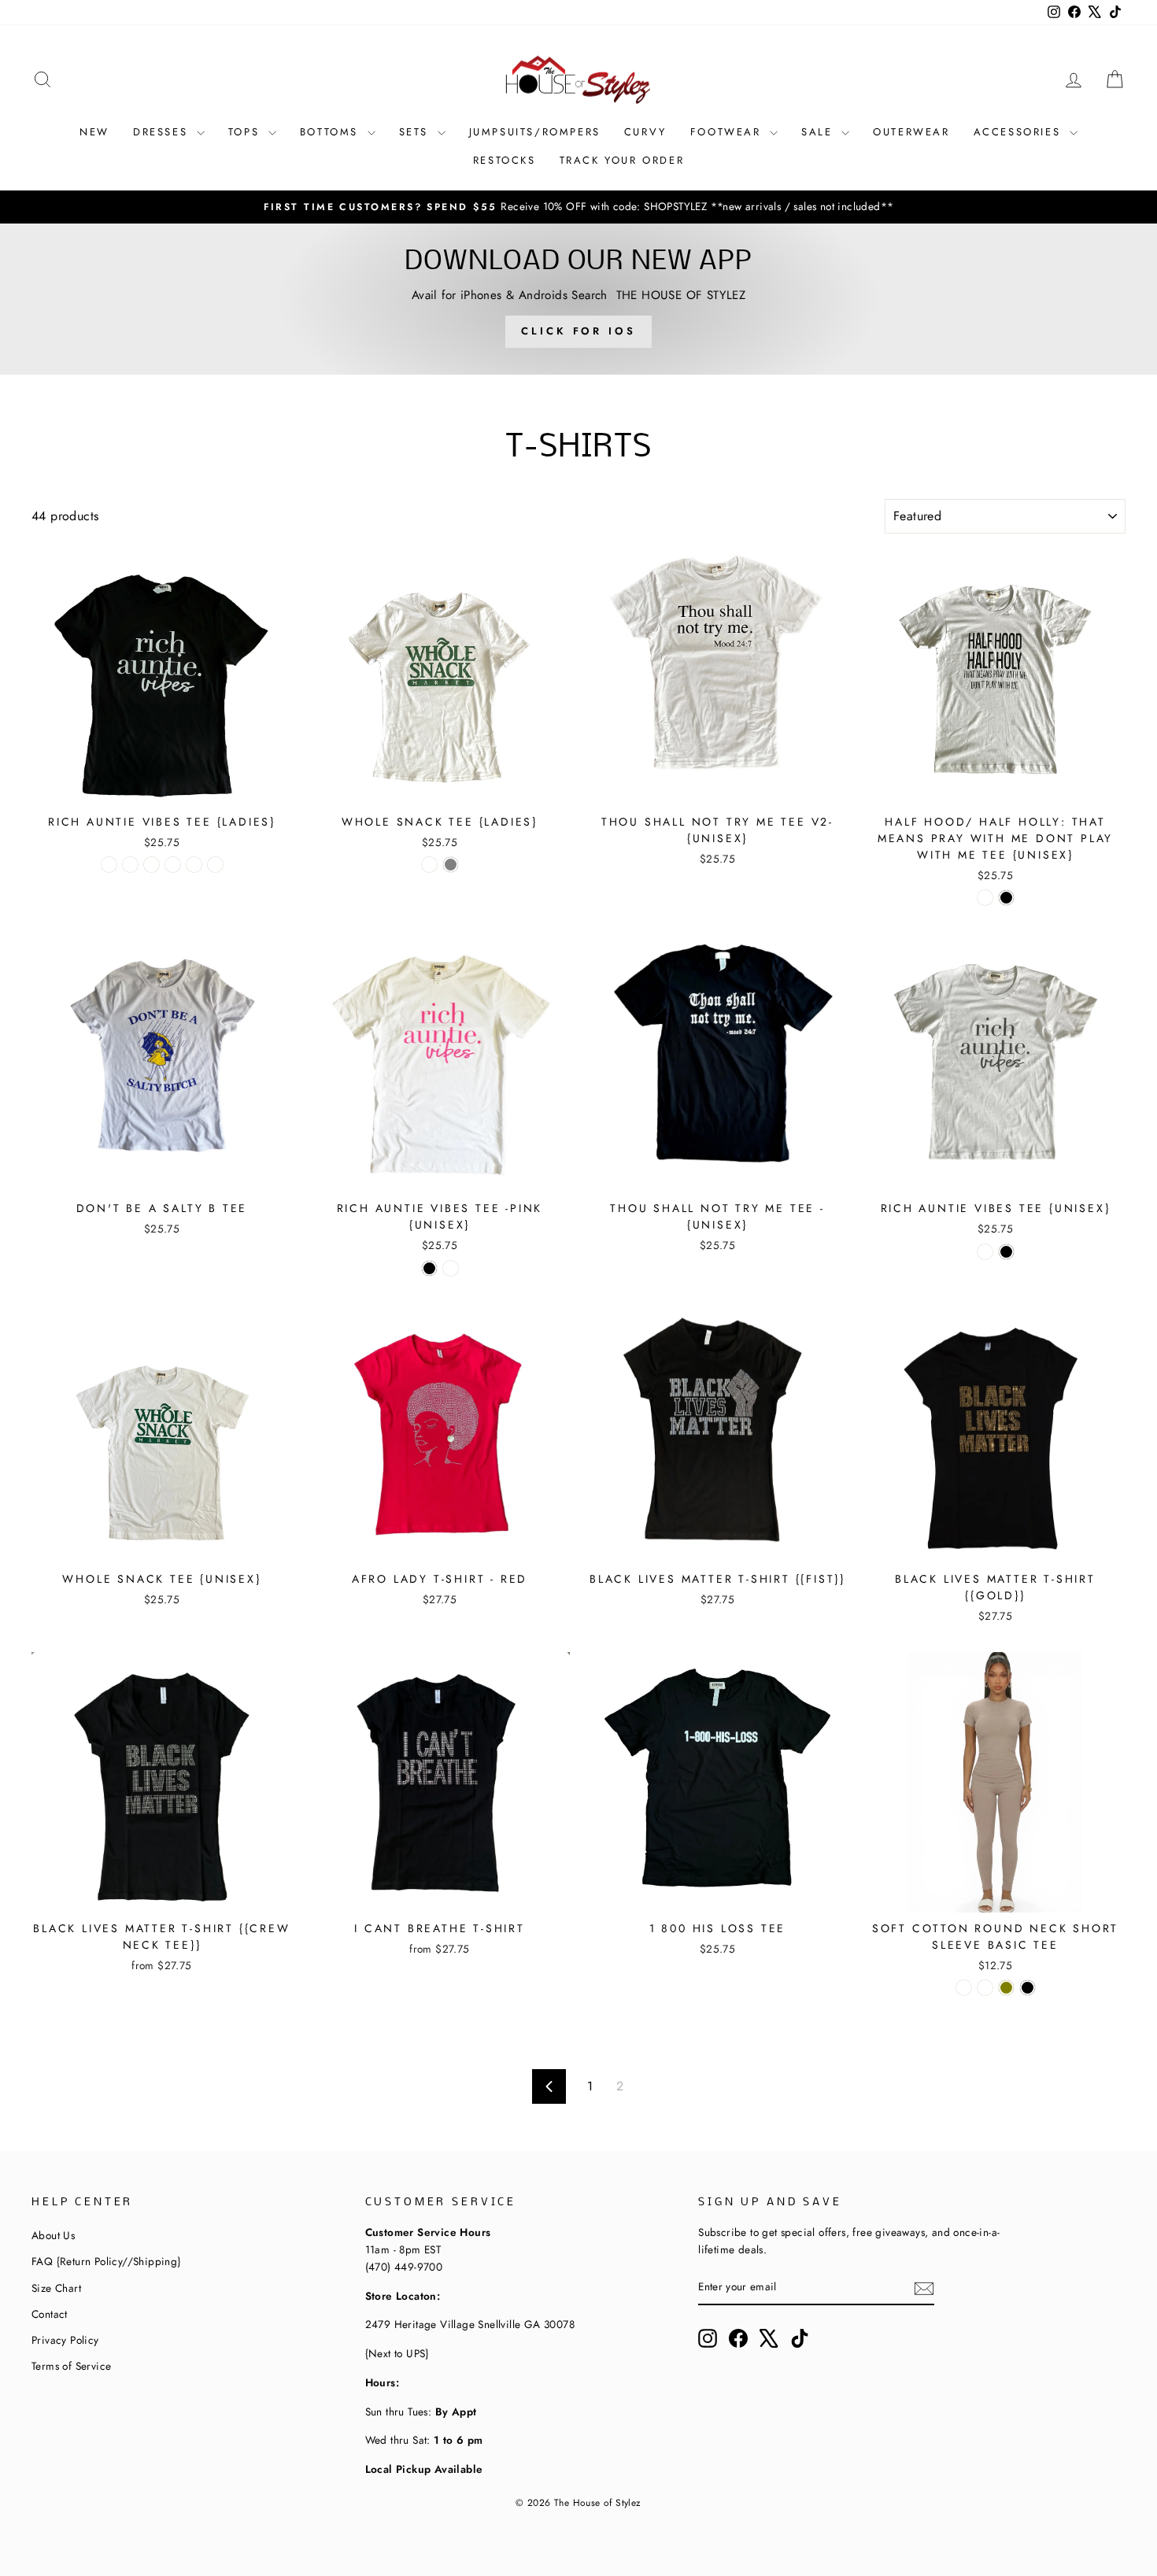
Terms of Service (71, 2366)
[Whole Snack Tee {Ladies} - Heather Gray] (451, 865)
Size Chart (56, 2288)
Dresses (163, 132)
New (94, 132)
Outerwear (911, 132)
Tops (246, 132)
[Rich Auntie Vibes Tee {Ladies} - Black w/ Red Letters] (152, 865)
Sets (416, 132)
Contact (50, 2314)
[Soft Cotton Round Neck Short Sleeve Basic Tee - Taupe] (985, 1988)
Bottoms (332, 132)
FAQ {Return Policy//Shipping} (106, 2261)
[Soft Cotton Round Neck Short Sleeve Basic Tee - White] (964, 1988)
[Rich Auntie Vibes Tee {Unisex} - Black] (1006, 1252)
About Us (53, 2235)
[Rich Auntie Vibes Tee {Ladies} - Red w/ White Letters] (194, 865)
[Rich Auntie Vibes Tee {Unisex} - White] (985, 1252)
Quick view (161, 786)
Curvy (645, 132)
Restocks (505, 160)
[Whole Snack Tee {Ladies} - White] (429, 865)
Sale (819, 132)
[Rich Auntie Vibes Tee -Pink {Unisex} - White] (451, 1268)
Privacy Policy (65, 2340)
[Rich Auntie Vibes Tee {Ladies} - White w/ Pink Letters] (173, 865)
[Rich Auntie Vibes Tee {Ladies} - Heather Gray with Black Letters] (215, 865)
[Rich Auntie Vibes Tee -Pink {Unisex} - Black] (429, 1268)
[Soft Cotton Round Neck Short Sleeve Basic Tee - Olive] (1006, 1988)
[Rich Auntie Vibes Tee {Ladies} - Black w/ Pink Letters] (130, 865)
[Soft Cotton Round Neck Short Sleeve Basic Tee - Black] (1028, 1988)
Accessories (1020, 132)
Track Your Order (622, 160)
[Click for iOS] (578, 299)
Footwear (728, 132)
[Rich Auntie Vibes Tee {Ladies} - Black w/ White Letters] (109, 865)
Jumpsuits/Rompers (535, 132)
